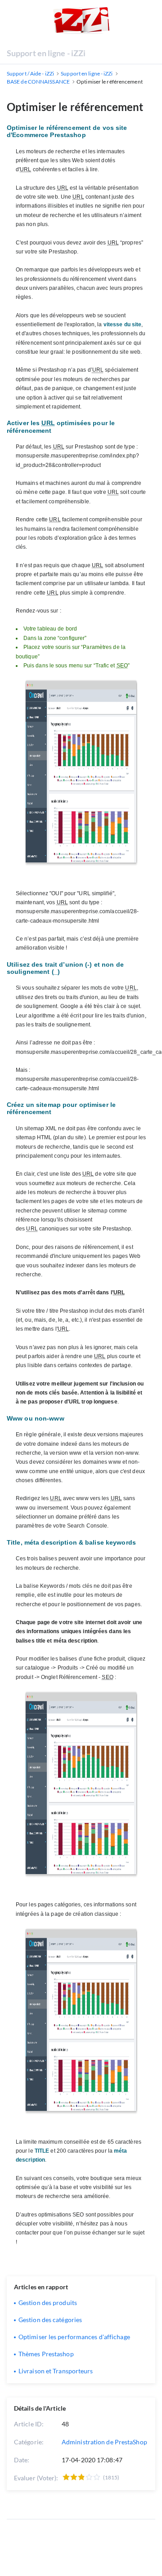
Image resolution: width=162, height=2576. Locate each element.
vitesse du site (123, 324)
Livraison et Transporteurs (56, 2371)
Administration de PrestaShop (104, 2442)
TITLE (42, 2151)
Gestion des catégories (50, 2320)
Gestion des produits (48, 2303)
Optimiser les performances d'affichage (74, 2337)
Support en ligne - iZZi (46, 53)
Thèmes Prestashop (46, 2354)
